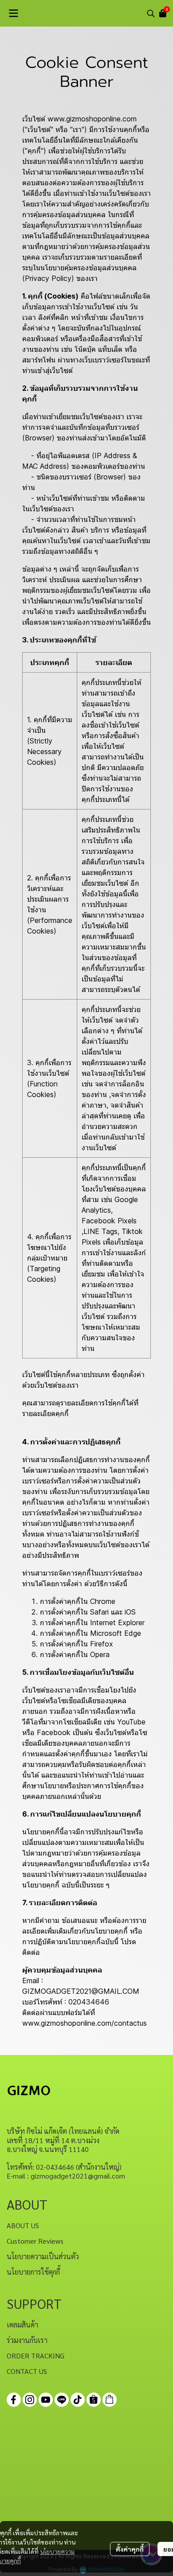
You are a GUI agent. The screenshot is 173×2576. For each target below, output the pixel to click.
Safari (99, 1612)
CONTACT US (27, 2371)
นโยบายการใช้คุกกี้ (33, 2272)
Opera (100, 1654)
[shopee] (94, 2400)
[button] (151, 13)
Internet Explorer (117, 1623)
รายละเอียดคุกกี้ (45, 1413)
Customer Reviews (35, 2241)
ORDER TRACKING (35, 2356)
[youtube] (46, 2400)
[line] (62, 2400)
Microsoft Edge (116, 1633)
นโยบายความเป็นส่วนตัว (43, 2256)
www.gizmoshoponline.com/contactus (85, 2023)
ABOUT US (23, 2225)
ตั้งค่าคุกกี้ (130, 2549)
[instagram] (30, 2400)
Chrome (103, 1601)
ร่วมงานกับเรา (27, 2340)
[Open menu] (13, 13)
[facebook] (14, 2400)
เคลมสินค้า (22, 2325)
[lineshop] (110, 2400)
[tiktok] (78, 2400)
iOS (130, 1612)
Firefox (102, 1644)
